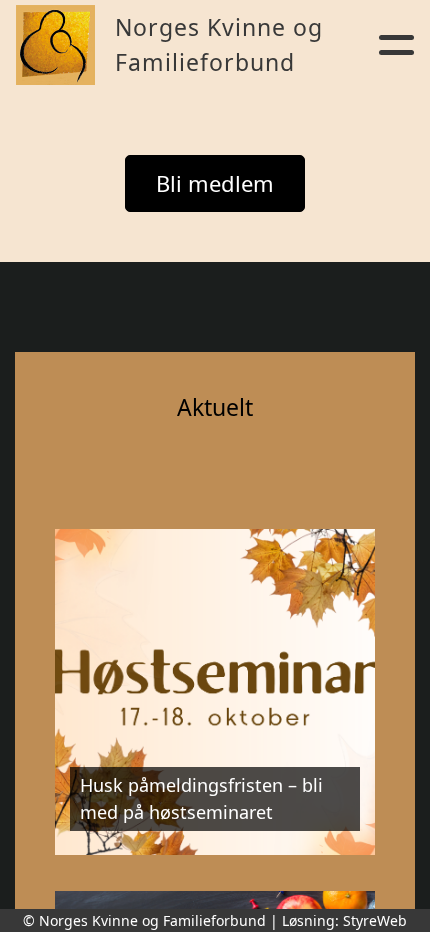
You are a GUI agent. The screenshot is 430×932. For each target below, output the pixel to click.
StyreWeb (375, 920)
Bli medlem (215, 183)
